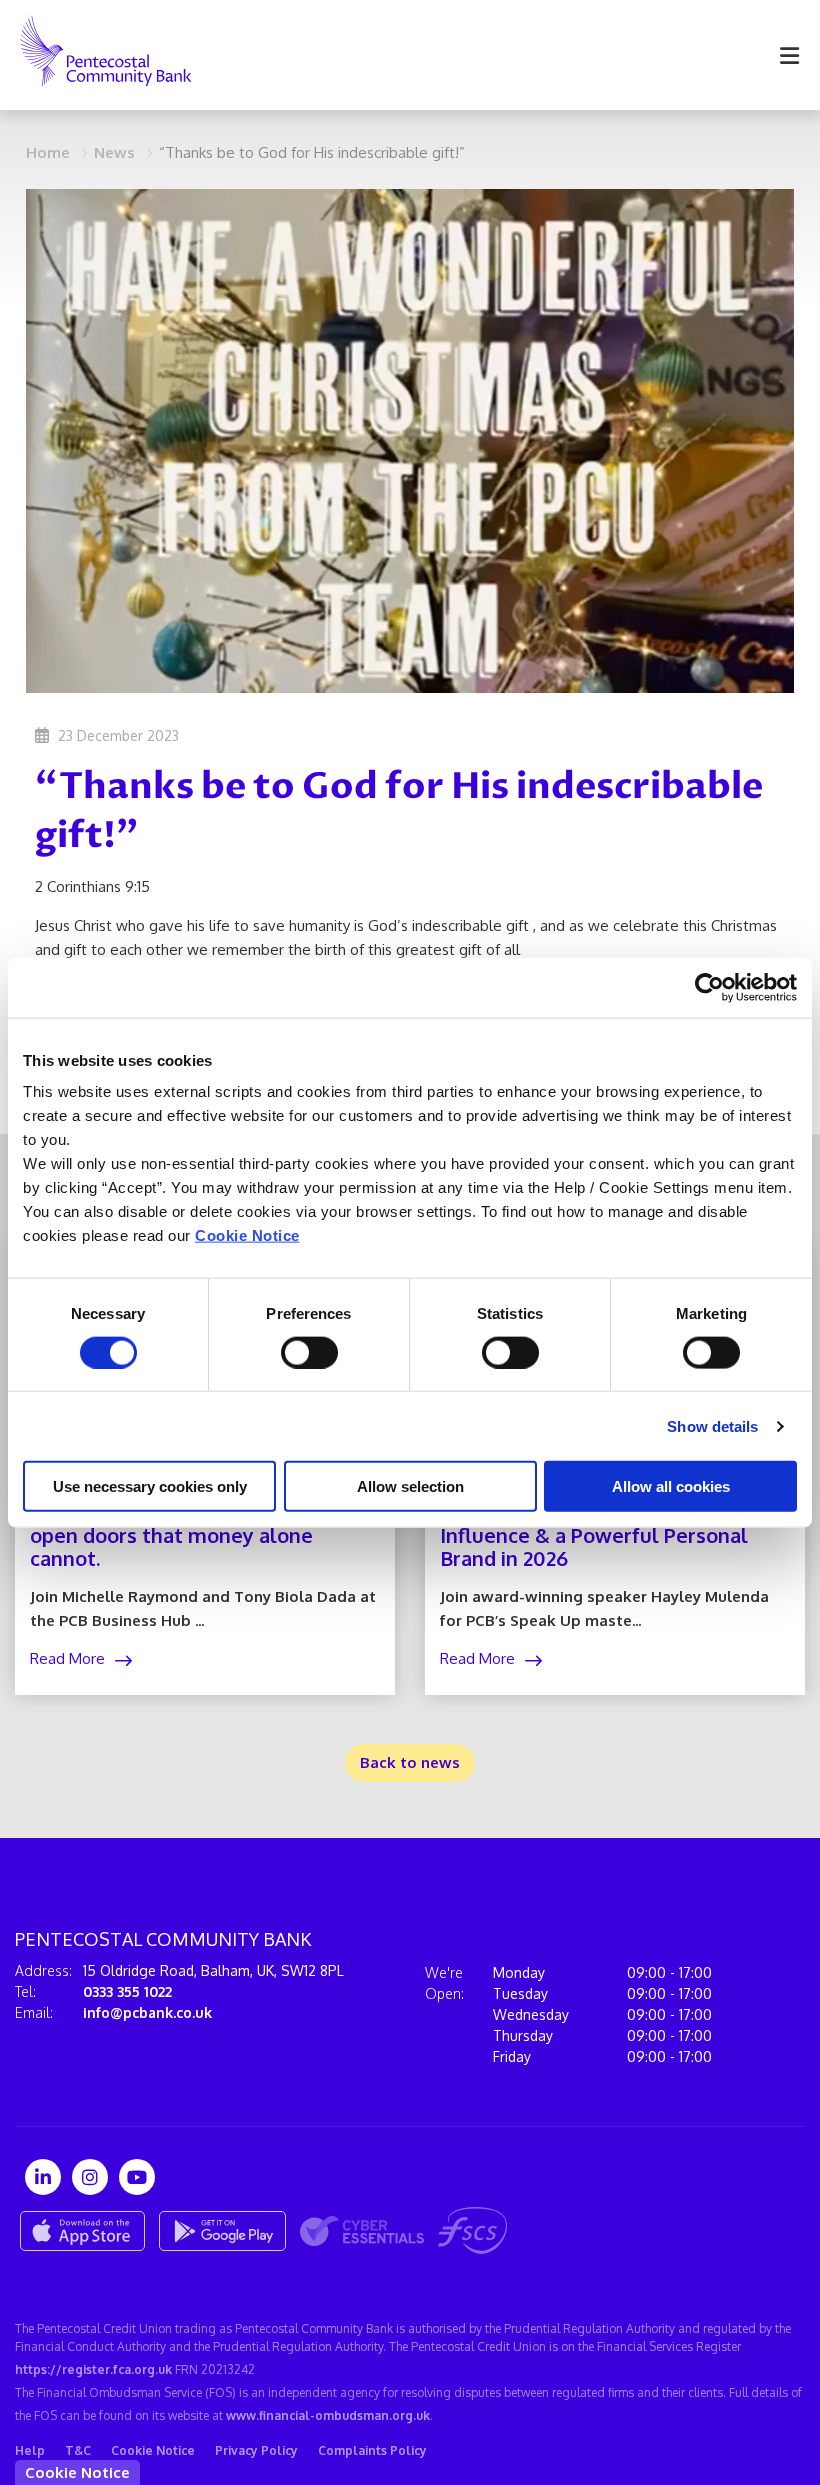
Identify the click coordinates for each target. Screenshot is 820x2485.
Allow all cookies (671, 1486)
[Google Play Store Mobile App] (222, 2231)
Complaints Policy (372, 2450)
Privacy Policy (256, 2450)
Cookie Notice (247, 1235)
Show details (712, 1425)
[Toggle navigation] (789, 55)
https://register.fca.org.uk (93, 2369)
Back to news (410, 1762)
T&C (78, 2450)
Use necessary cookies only (150, 1486)
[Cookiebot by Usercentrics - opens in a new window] (709, 987)
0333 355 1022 (127, 1991)
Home (48, 152)
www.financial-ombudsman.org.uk (328, 2415)
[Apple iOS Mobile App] (82, 2231)
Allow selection (410, 1486)
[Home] (91, 55)
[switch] (309, 1352)
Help (30, 2450)
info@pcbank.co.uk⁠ (147, 2012)
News (114, 152)
